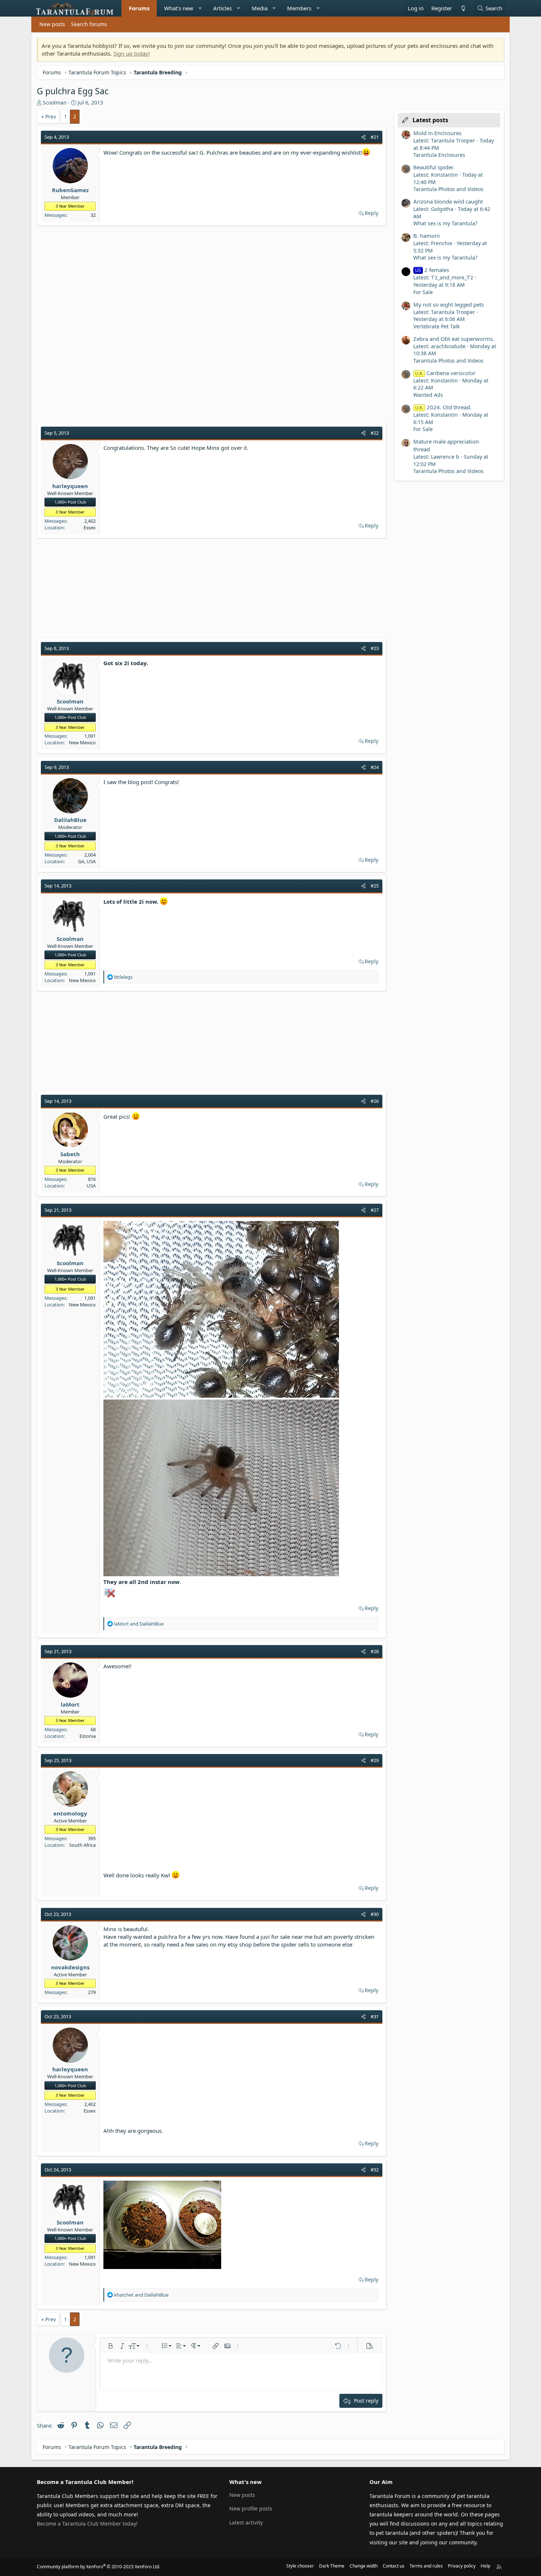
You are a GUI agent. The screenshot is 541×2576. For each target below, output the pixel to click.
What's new (179, 8)
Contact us (394, 2566)
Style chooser (300, 2566)
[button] (200, 8)
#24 (375, 767)
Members (299, 8)
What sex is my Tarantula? (445, 223)
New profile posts (251, 2508)
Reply (372, 213)
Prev (51, 117)
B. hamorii (427, 236)
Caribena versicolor (445, 373)
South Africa (82, 1845)
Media (260, 8)
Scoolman (55, 103)
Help (485, 2566)
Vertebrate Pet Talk (436, 326)
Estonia (88, 1736)
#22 (375, 433)
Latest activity (246, 2522)
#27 (375, 1210)
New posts (52, 24)
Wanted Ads (428, 395)
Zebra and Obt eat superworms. (454, 339)
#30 (375, 1914)
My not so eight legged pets (449, 304)
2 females (432, 270)
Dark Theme (332, 2566)
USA (91, 1186)
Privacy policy (462, 2566)
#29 (375, 1760)
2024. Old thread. (443, 407)
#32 (375, 2170)
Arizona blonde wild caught (448, 201)
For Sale (423, 292)
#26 (375, 1101)
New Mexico (82, 742)
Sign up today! (132, 53)
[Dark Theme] (463, 8)
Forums (139, 8)
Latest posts (430, 120)
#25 (375, 886)
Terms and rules (426, 2566)
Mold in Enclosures (437, 133)
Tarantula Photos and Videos (448, 189)
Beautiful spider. (434, 167)
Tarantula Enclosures (439, 155)
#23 (375, 648)
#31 (375, 2016)
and (139, 1624)
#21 (375, 137)
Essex (90, 527)
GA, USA (87, 861)
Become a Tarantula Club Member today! (87, 2524)
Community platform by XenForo (98, 2567)
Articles (222, 8)
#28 (375, 1651)
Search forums (89, 24)
